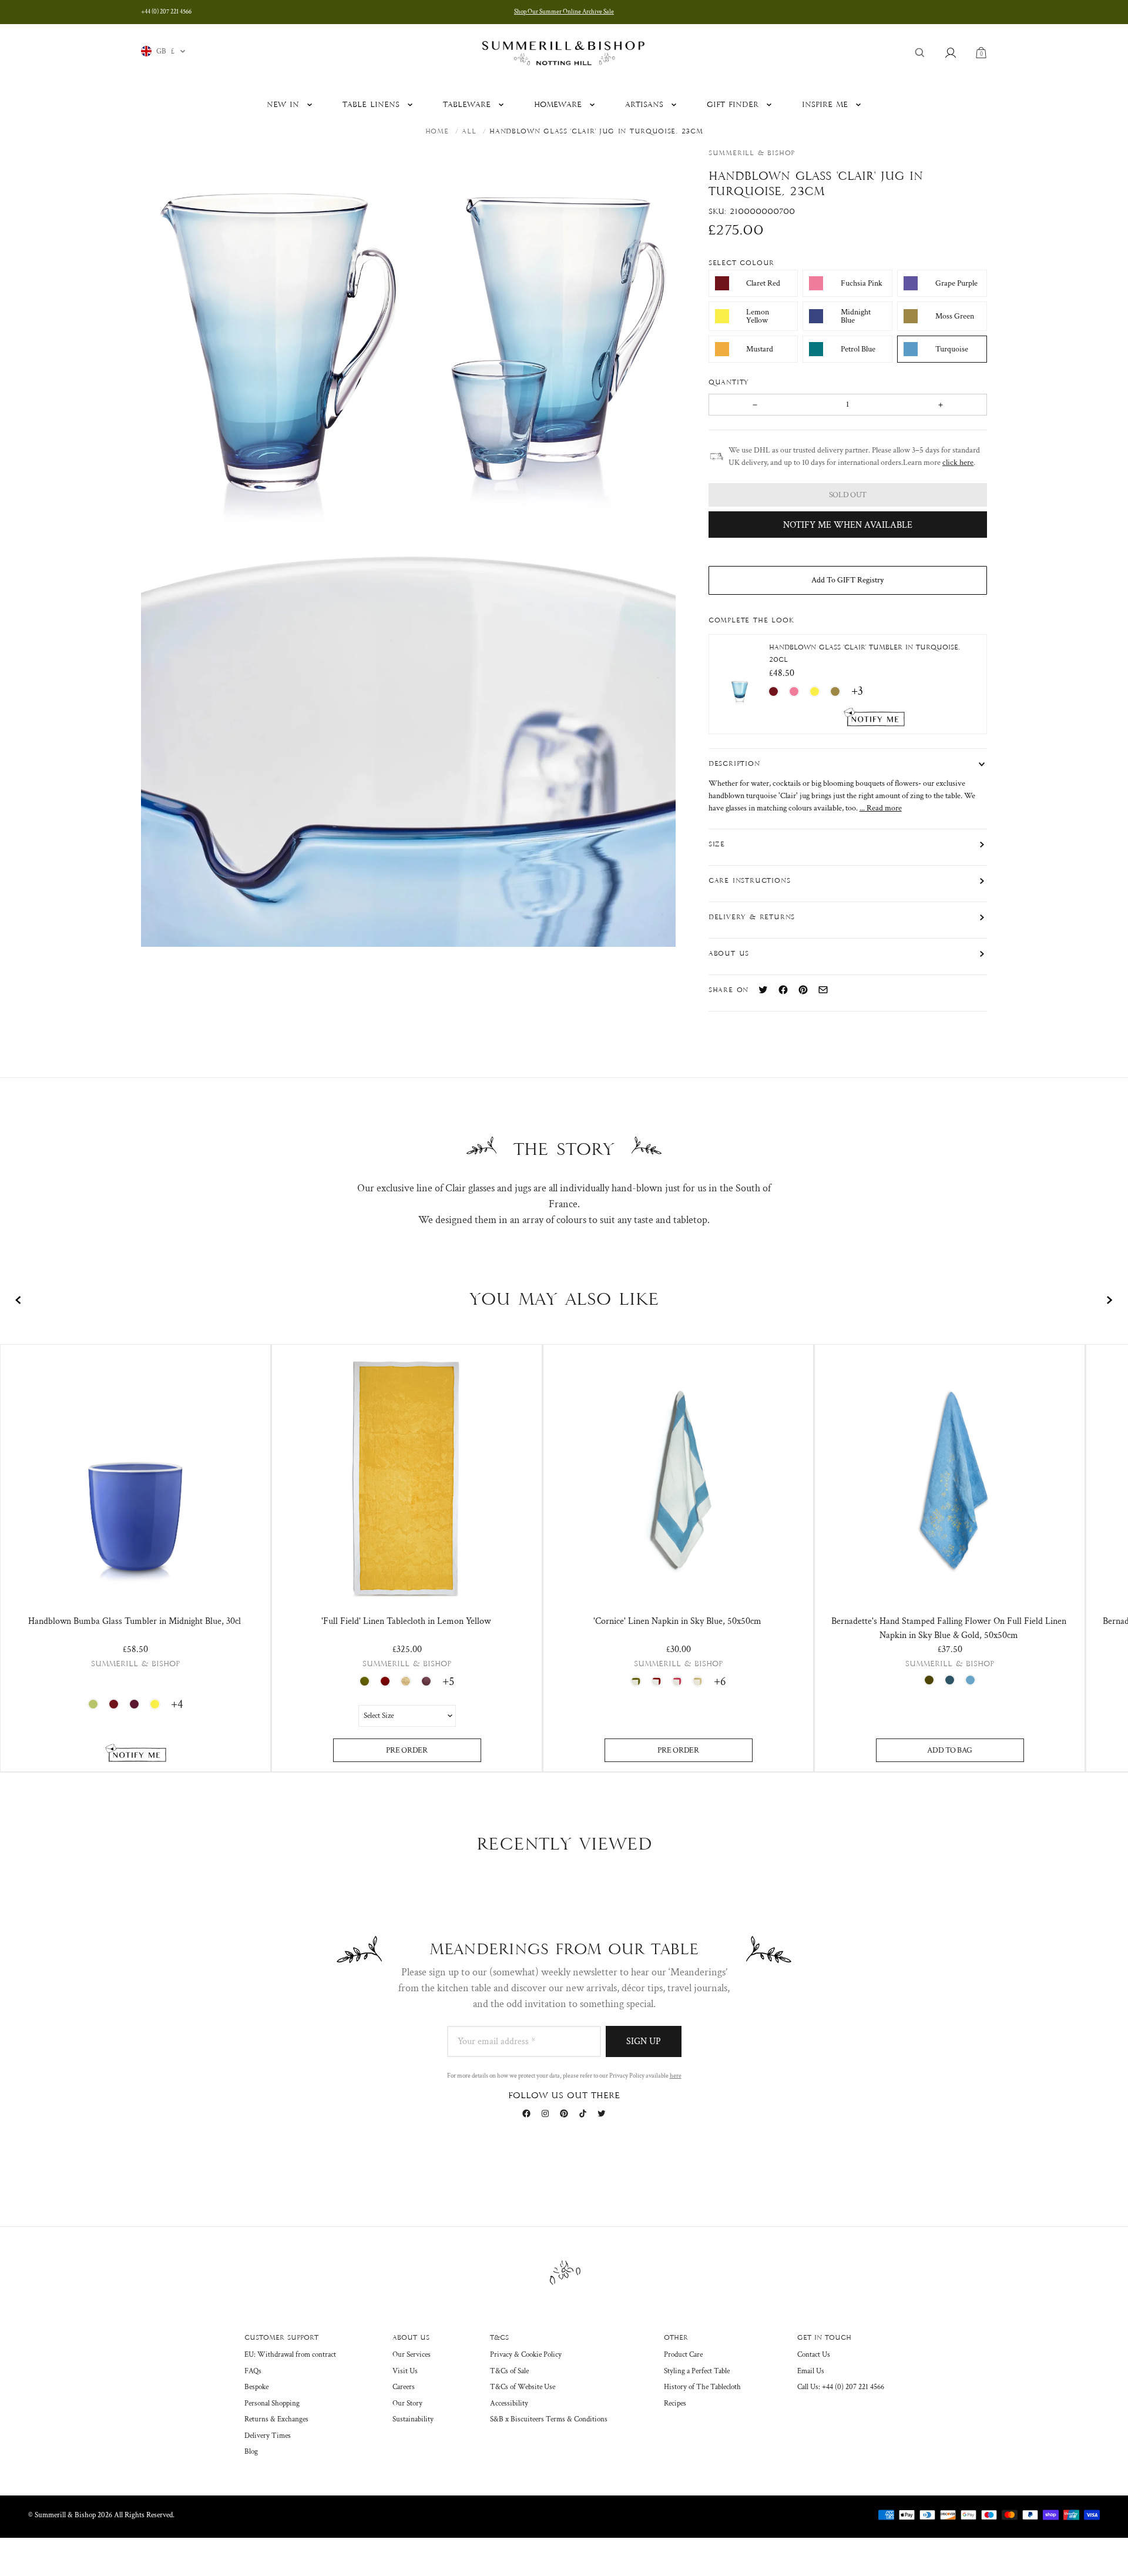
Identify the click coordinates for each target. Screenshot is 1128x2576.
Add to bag (949, 1750)
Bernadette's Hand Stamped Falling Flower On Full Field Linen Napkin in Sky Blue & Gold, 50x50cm (949, 1628)
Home (437, 132)
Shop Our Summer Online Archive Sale (564, 12)
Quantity (731, 383)
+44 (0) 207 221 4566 (166, 12)
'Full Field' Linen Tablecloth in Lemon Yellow (406, 1621)
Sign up (644, 2041)
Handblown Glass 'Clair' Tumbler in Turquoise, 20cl (865, 654)
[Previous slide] (19, 1300)
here (676, 2076)
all (469, 132)
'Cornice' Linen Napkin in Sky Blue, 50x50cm (677, 1621)
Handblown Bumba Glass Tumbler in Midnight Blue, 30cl (135, 1621)
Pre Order (407, 1750)
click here (958, 463)
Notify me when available (848, 525)
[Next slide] (1109, 1300)
